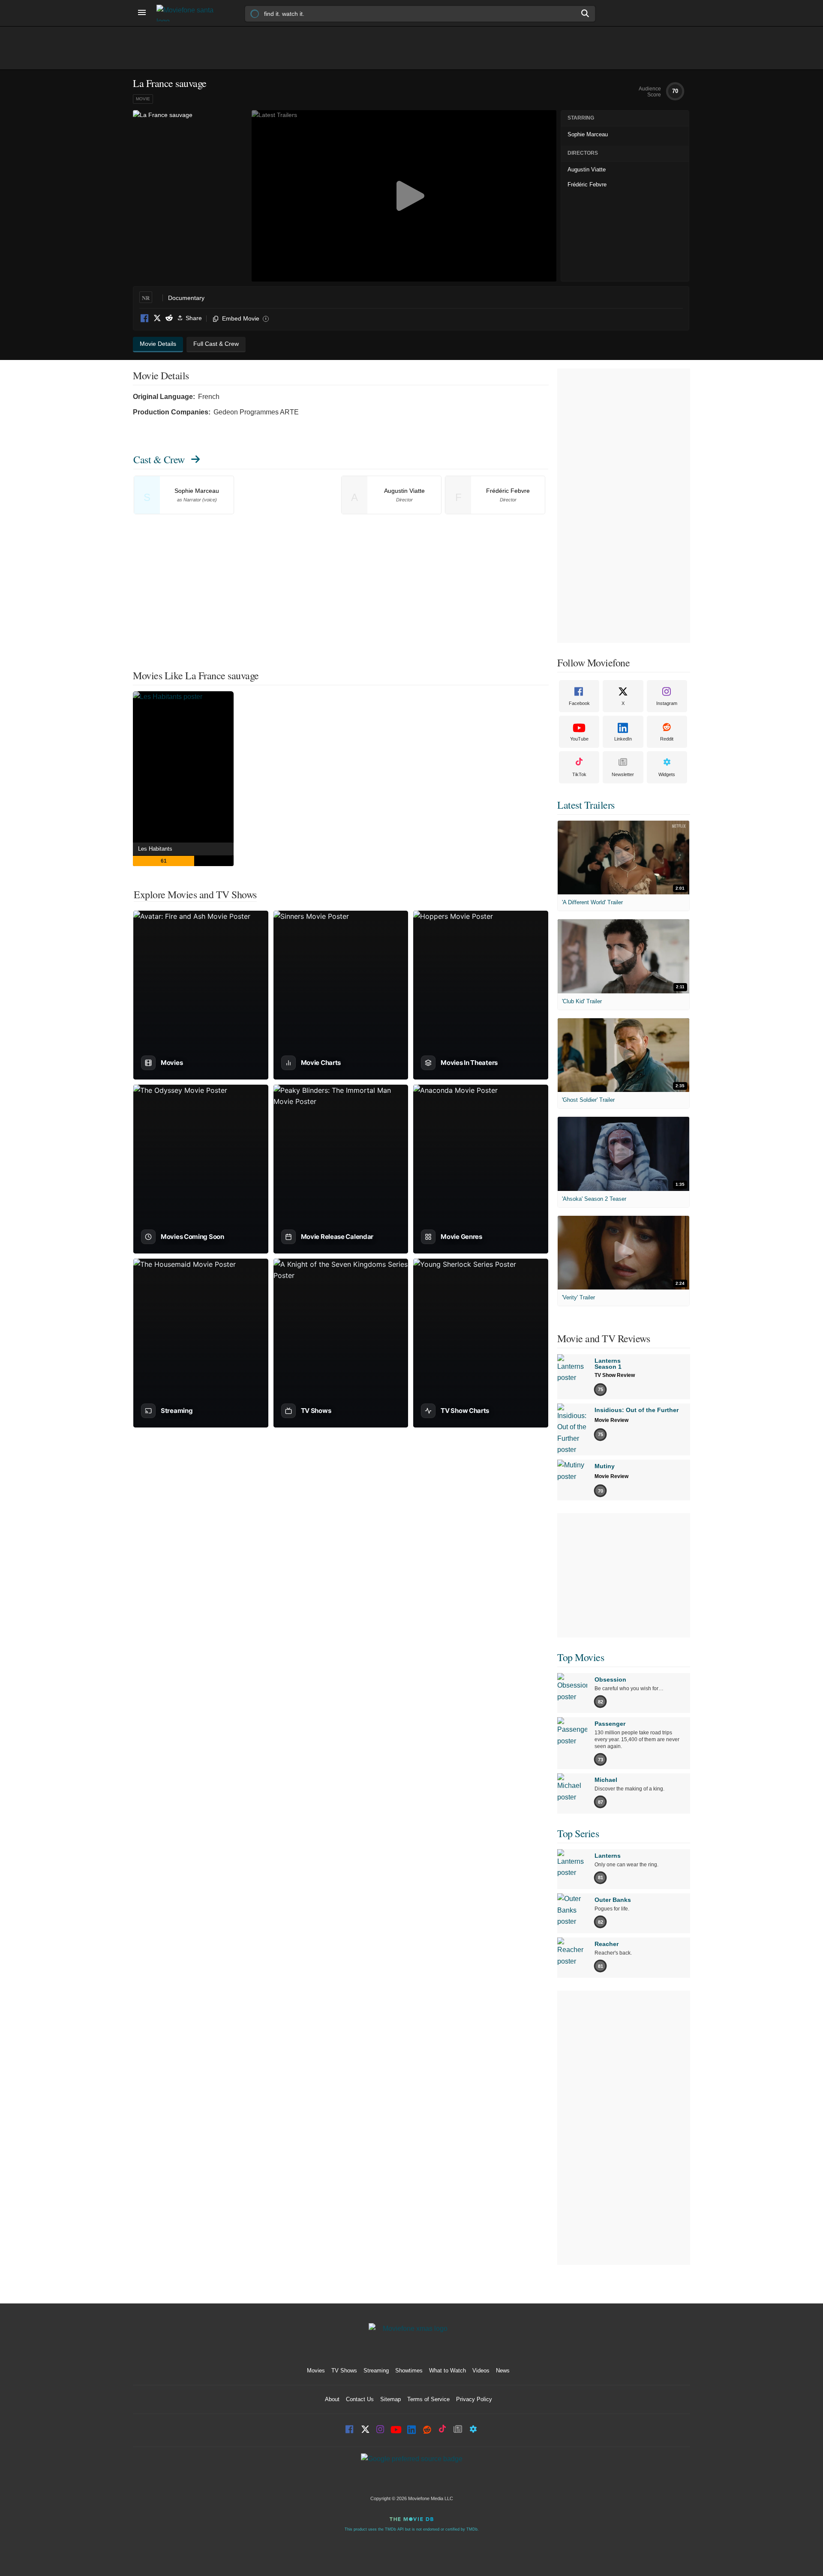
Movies (316, 2371)
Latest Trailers (586, 805)
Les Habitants (155, 849)
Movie (143, 99)
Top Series (578, 1833)
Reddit (169, 319)
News (503, 2371)
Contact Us (360, 2399)
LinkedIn (623, 739)
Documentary (186, 298)
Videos (481, 2371)
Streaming (376, 2371)
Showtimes (409, 2371)
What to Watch (448, 2371)
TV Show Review (615, 1375)
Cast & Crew (159, 459)
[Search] (586, 13)
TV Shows (344, 2371)
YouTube (579, 739)
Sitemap (390, 2399)
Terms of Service (428, 2399)
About (332, 2399)
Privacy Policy (474, 2399)
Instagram (667, 703)
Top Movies (581, 1657)
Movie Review (611, 1420)
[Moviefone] (189, 13)
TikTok (579, 774)
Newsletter (623, 774)
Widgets (667, 774)
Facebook (145, 319)
